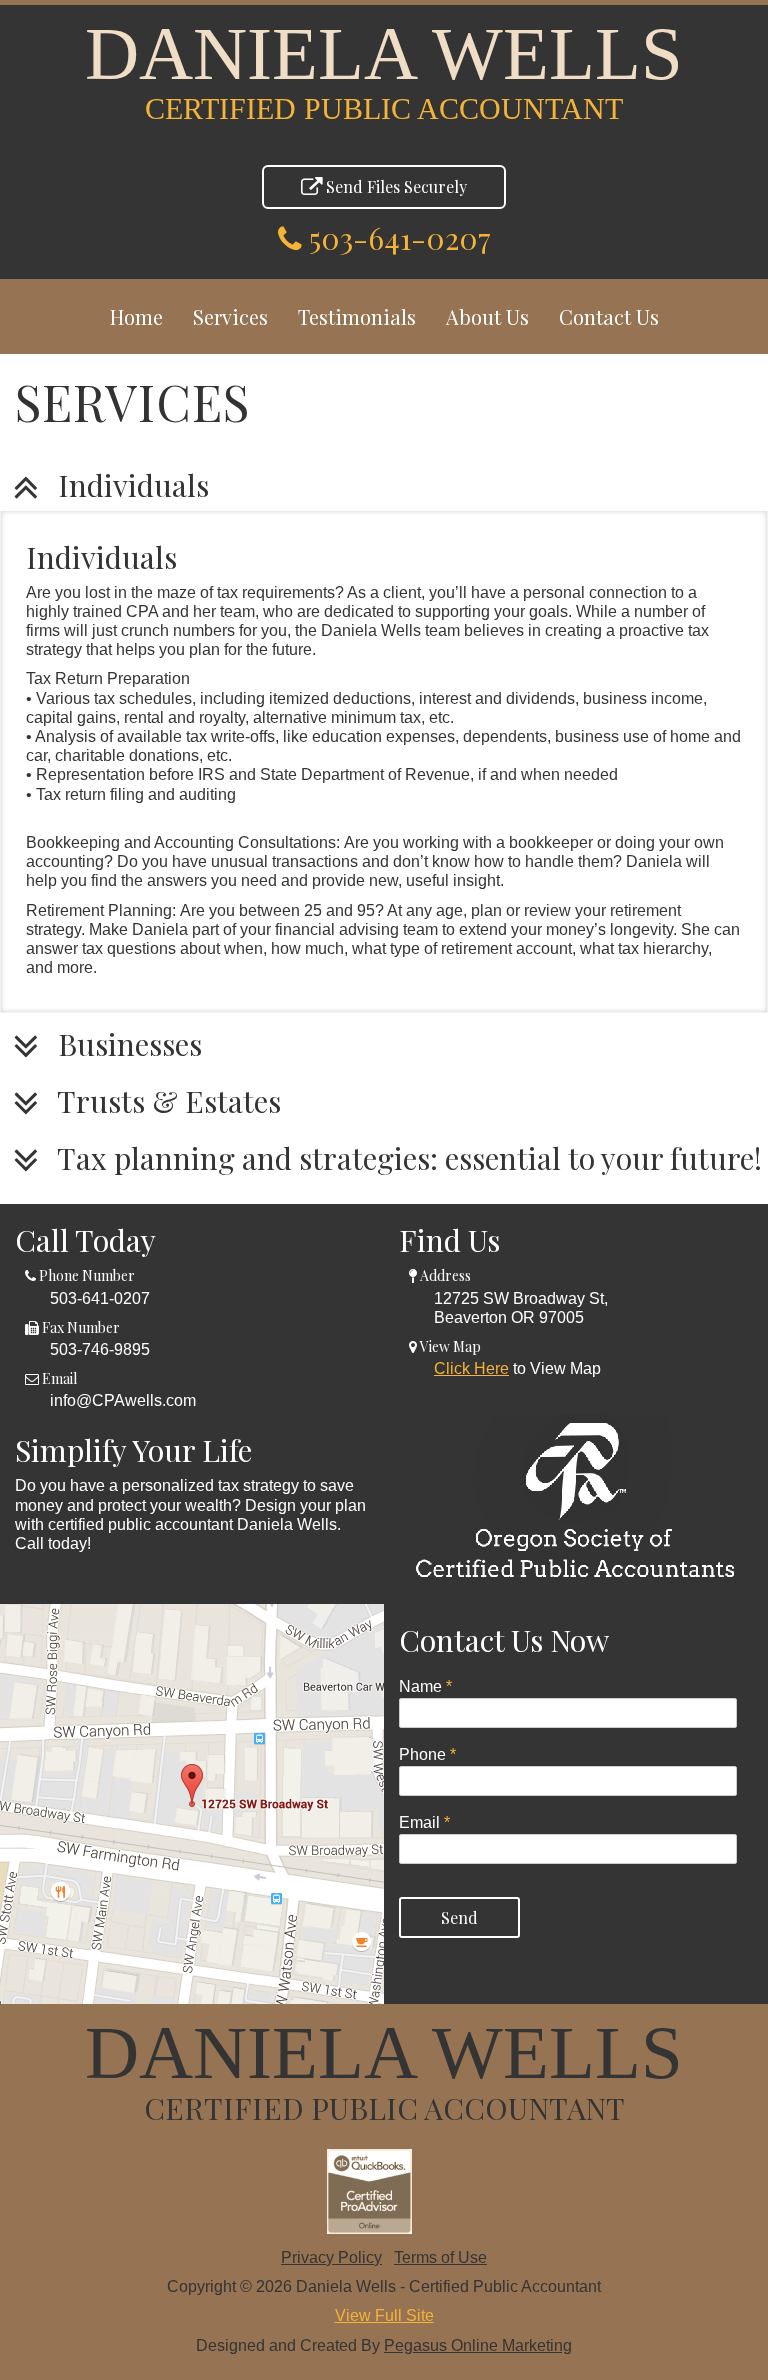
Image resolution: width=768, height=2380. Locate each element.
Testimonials (357, 316)
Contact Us (609, 316)
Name (425, 1686)
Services (230, 316)
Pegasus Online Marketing (478, 2345)
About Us (487, 316)
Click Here (471, 1368)
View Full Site (384, 2315)
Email (424, 1822)
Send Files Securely (394, 186)
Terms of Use (440, 2257)
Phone (427, 1754)
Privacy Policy (331, 2257)
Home (136, 316)
